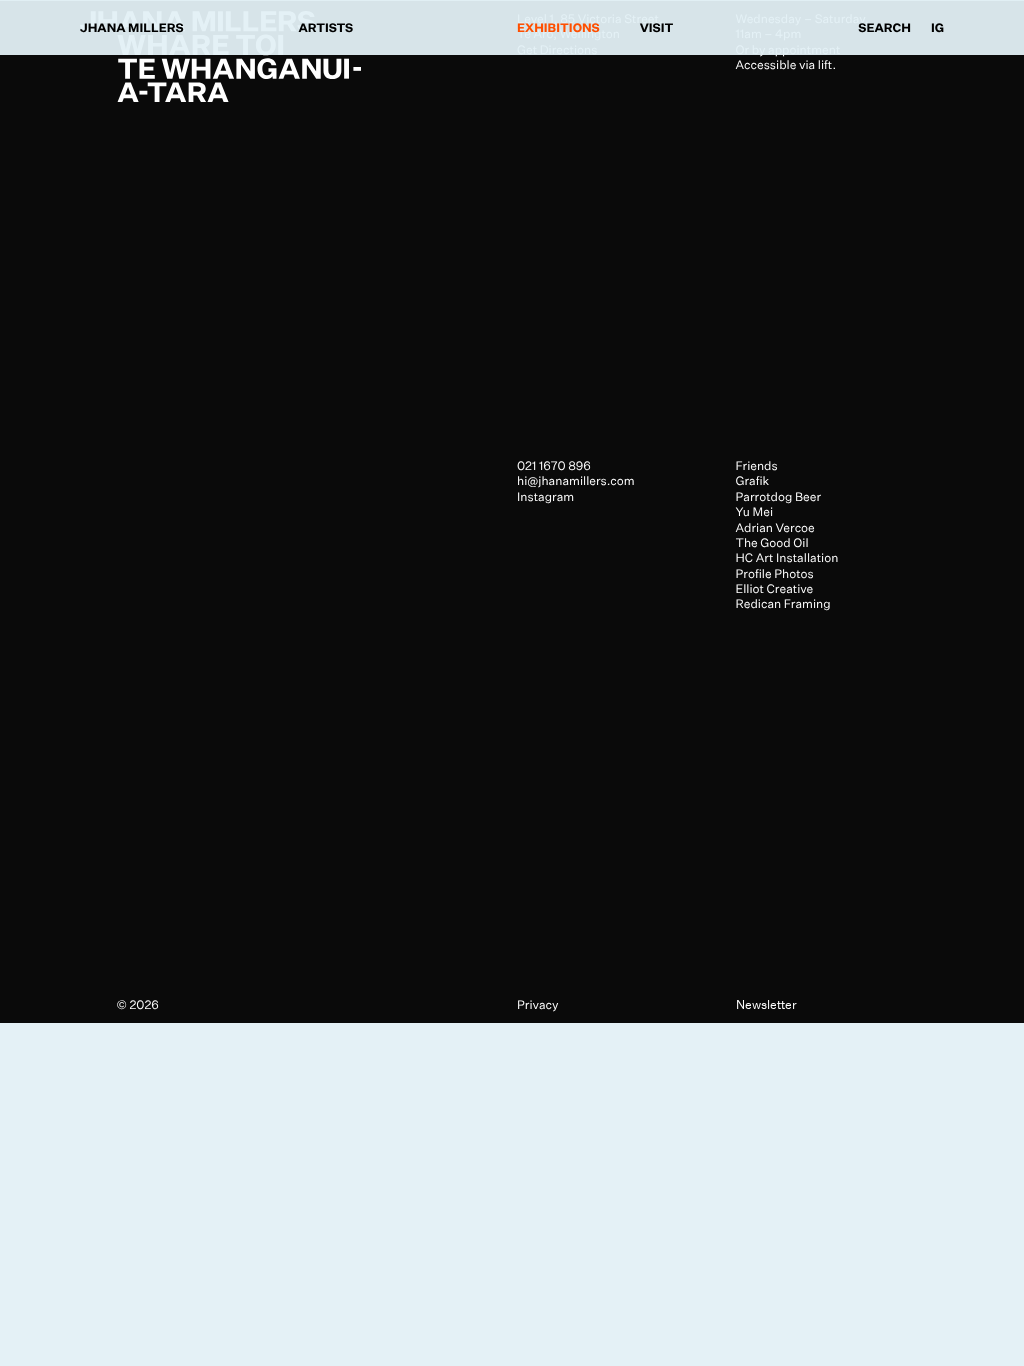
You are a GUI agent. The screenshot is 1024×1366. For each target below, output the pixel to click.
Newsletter (766, 1004)
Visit (657, 27)
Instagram (545, 496)
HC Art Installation (787, 557)
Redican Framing (783, 603)
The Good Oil (772, 542)
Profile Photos (775, 573)
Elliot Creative (775, 588)
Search (884, 27)
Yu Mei (755, 511)
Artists (326, 27)
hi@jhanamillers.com (576, 480)
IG (937, 27)
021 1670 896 (554, 465)
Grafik (753, 480)
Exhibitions (558, 27)
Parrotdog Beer (779, 496)
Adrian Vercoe (775, 527)
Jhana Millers (132, 27)
